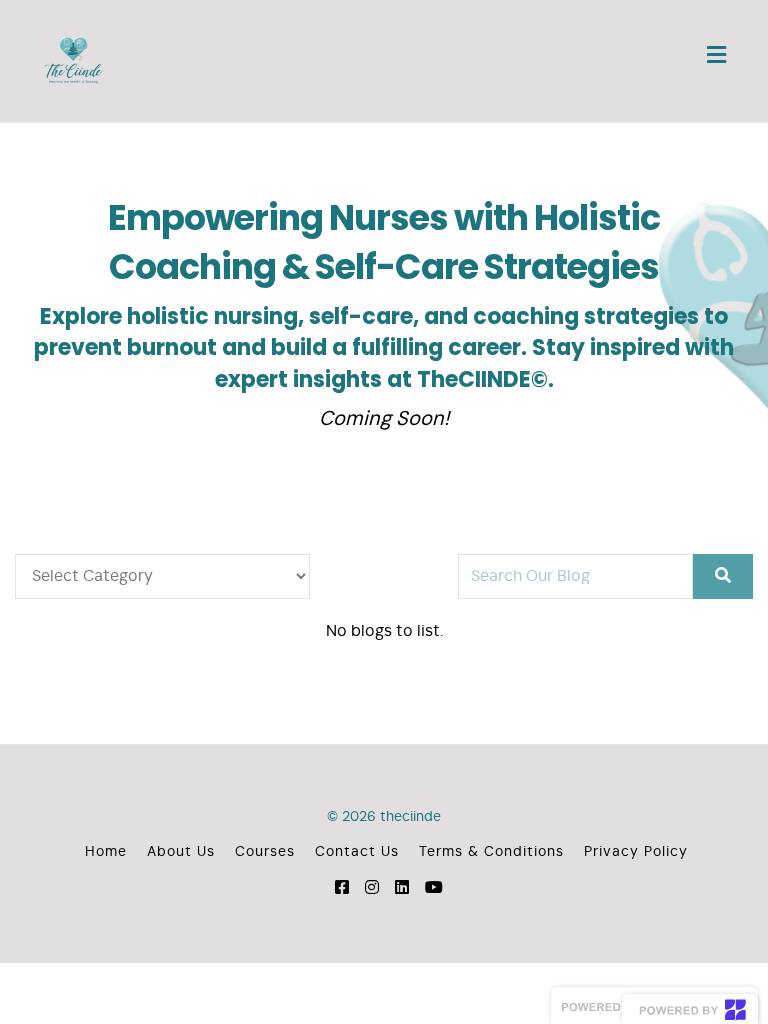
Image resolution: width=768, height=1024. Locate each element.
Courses (265, 852)
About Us (181, 852)
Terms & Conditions (491, 852)
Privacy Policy (636, 852)
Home (106, 852)
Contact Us (357, 852)
